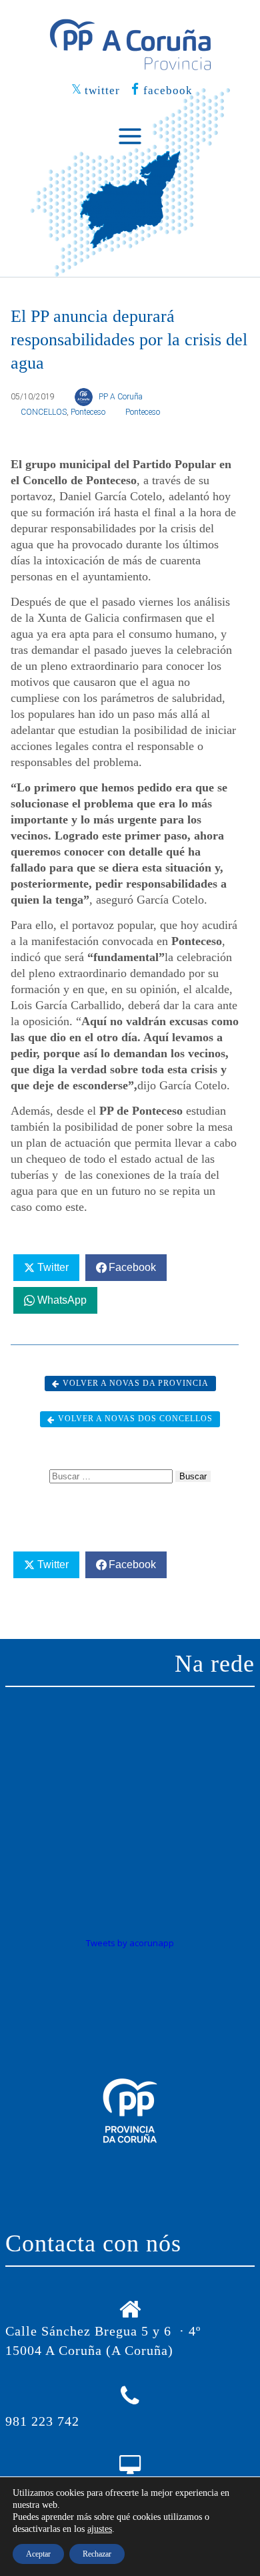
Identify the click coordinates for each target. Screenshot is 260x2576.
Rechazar (97, 2554)
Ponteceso (88, 412)
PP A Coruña (121, 397)
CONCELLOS (44, 412)
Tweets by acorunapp (130, 1943)
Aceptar (38, 2554)
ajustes (100, 2529)
